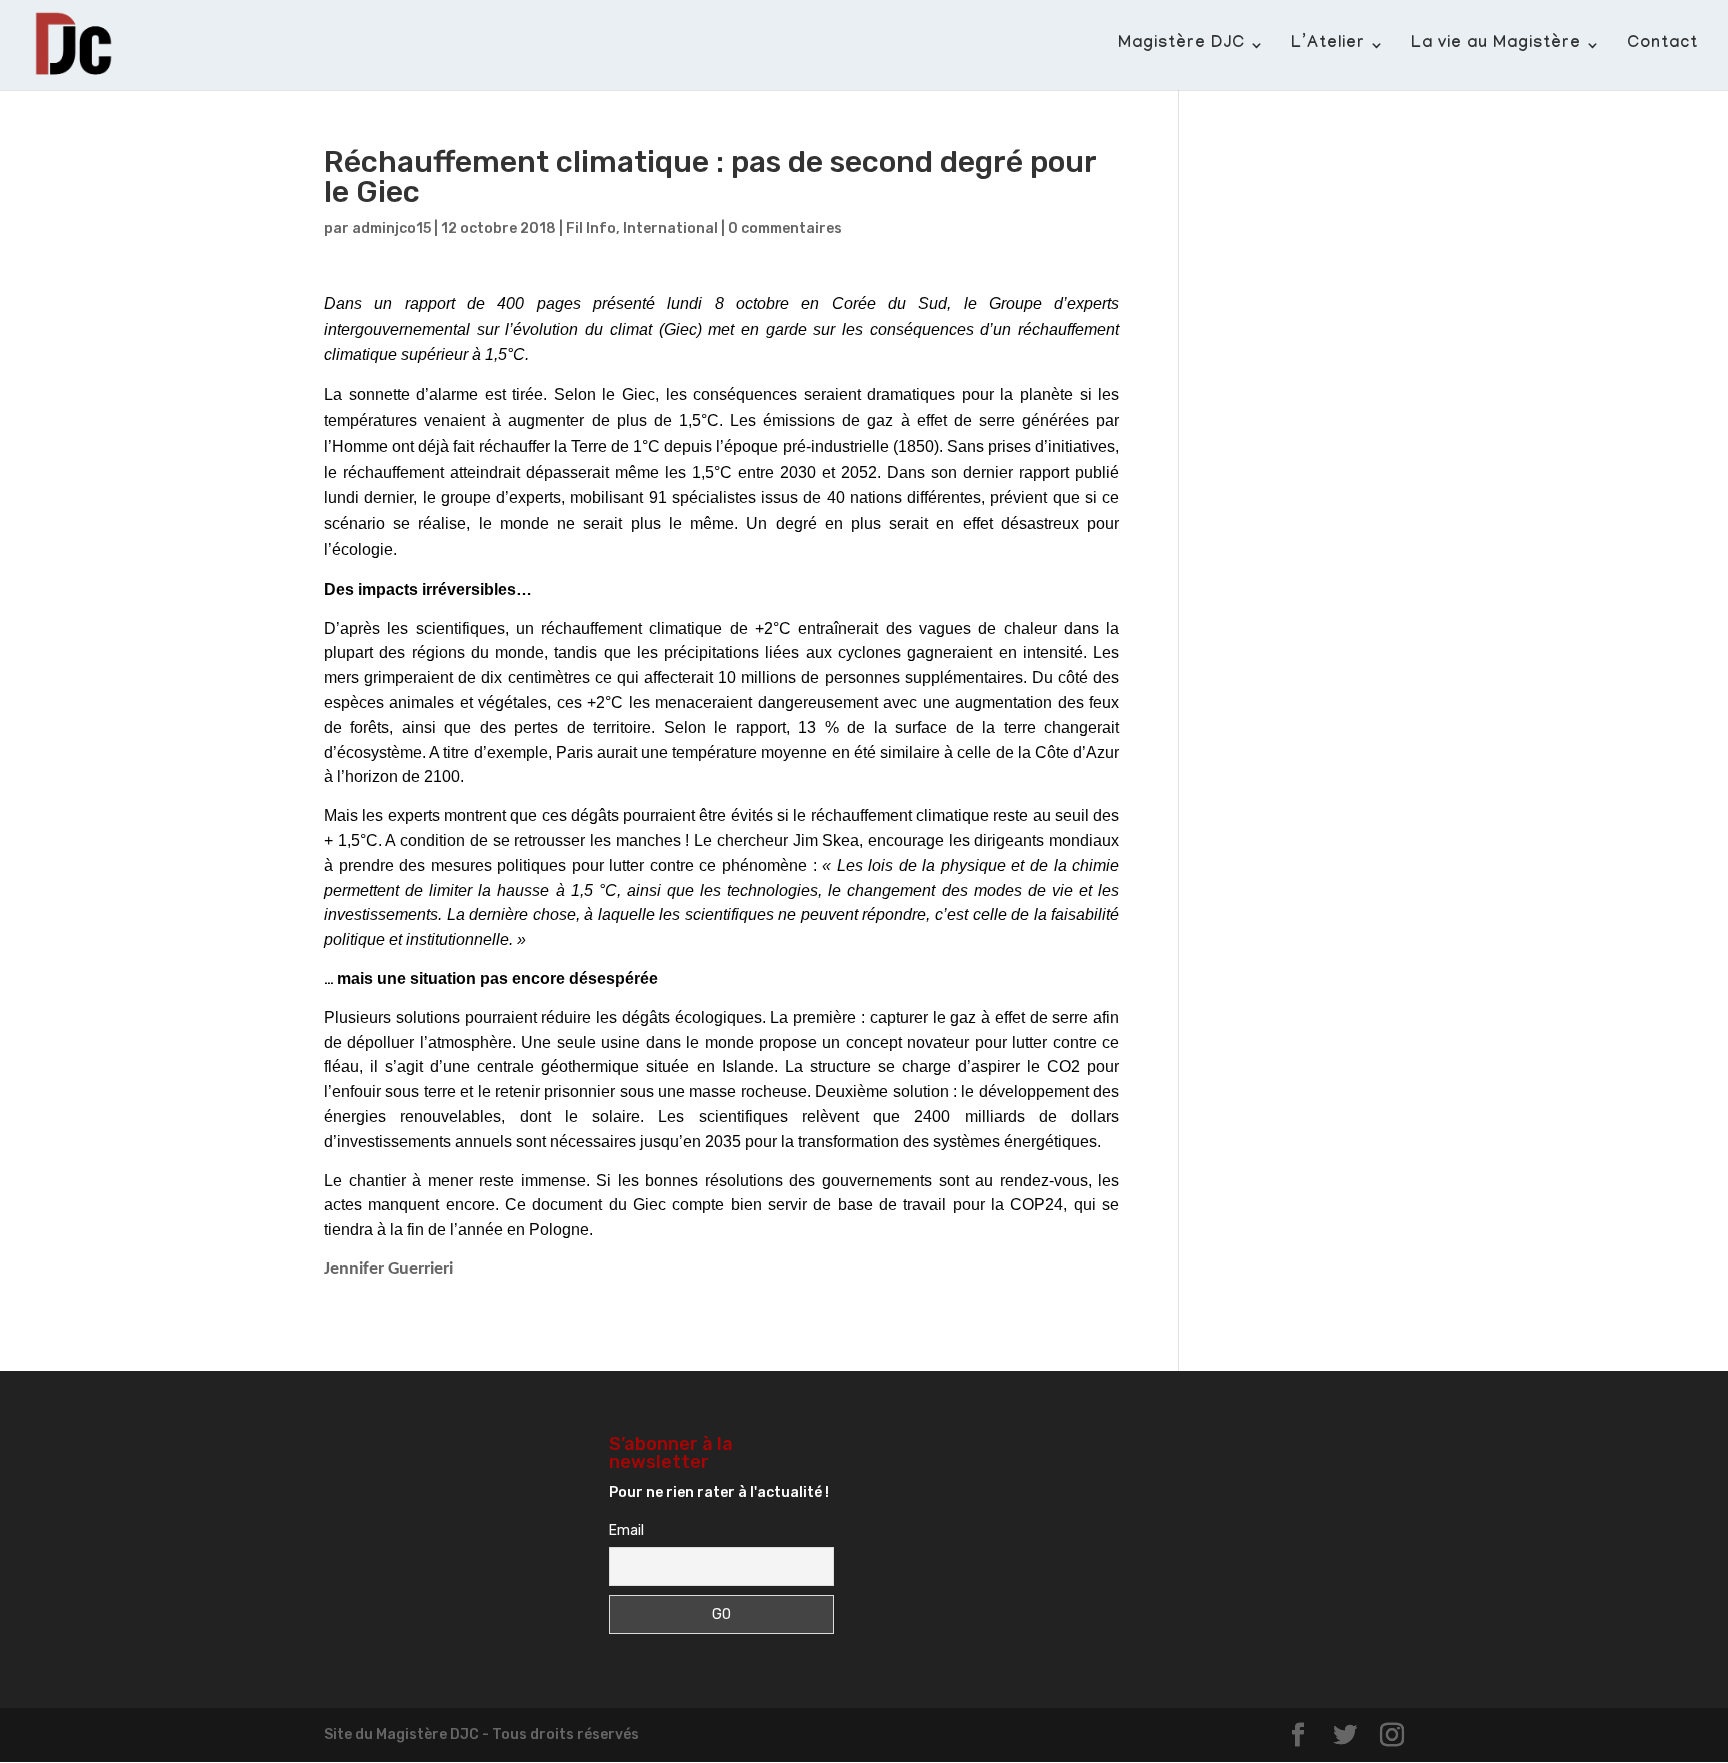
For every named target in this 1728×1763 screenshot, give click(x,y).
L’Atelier (1328, 46)
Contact (1662, 46)
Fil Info (591, 228)
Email (626, 1530)
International (670, 228)
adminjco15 (391, 228)
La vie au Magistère (1496, 46)
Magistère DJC (1181, 46)
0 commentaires (785, 228)
